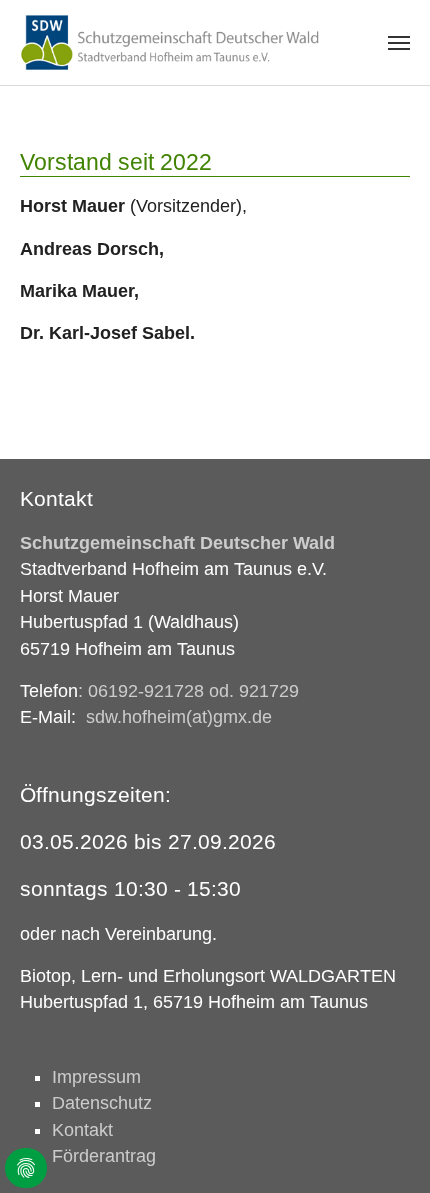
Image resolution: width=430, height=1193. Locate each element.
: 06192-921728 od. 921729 (188, 691)
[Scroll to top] (383, 1146)
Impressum (96, 1077)
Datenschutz (102, 1103)
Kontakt (82, 1130)
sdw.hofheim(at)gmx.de (179, 717)
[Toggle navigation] (399, 43)
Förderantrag (104, 1156)
